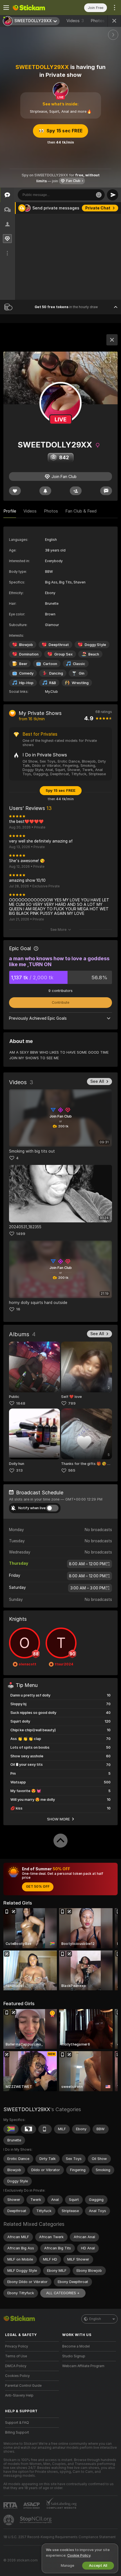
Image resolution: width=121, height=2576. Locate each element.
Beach (94, 654)
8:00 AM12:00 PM (87, 1564)
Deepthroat (59, 645)
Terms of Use (16, 2356)
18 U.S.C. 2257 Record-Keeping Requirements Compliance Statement (60, 2537)
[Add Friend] (76, 491)
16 (18, 1309)
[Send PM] (106, 491)
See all (97, 1081)
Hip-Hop (26, 683)
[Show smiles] (99, 195)
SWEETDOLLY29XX (27, 2109)
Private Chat (98, 208)
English (95, 2319)
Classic (79, 664)
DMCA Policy (16, 2366)
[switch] (52, 1508)
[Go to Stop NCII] (36, 2520)
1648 (21, 1403)
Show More (59, 1819)
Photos (100, 21)
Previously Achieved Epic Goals (38, 1018)
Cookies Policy (17, 2376)
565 (72, 1470)
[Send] (113, 195)
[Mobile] (45, 2129)
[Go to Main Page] (36, 8)
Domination (29, 654)
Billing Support (17, 2432)
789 (72, 1403)
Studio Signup (74, 2356)
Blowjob (26, 645)
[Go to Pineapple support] (9, 2520)
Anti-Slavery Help (19, 2395)
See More (58, 930)
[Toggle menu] (6, 8)
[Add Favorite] (15, 491)
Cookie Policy (79, 2555)
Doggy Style (95, 645)
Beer (23, 664)
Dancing (56, 673)
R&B (53, 683)
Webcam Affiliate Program (83, 2366)
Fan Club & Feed (81, 511)
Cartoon (50, 664)
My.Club (51, 692)
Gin (82, 673)
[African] (28, 2129)
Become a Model (76, 2346)
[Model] (112, 340)
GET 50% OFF (38, 1887)
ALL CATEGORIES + (63, 2293)
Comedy (26, 673)
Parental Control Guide (23, 2386)
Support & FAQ (17, 2423)
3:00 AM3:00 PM (88, 1588)
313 (19, 1470)
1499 (21, 1234)
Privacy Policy (17, 2346)
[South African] (11, 2129)
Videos (75, 21)
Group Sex (63, 654)
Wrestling (80, 683)
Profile (10, 511)
